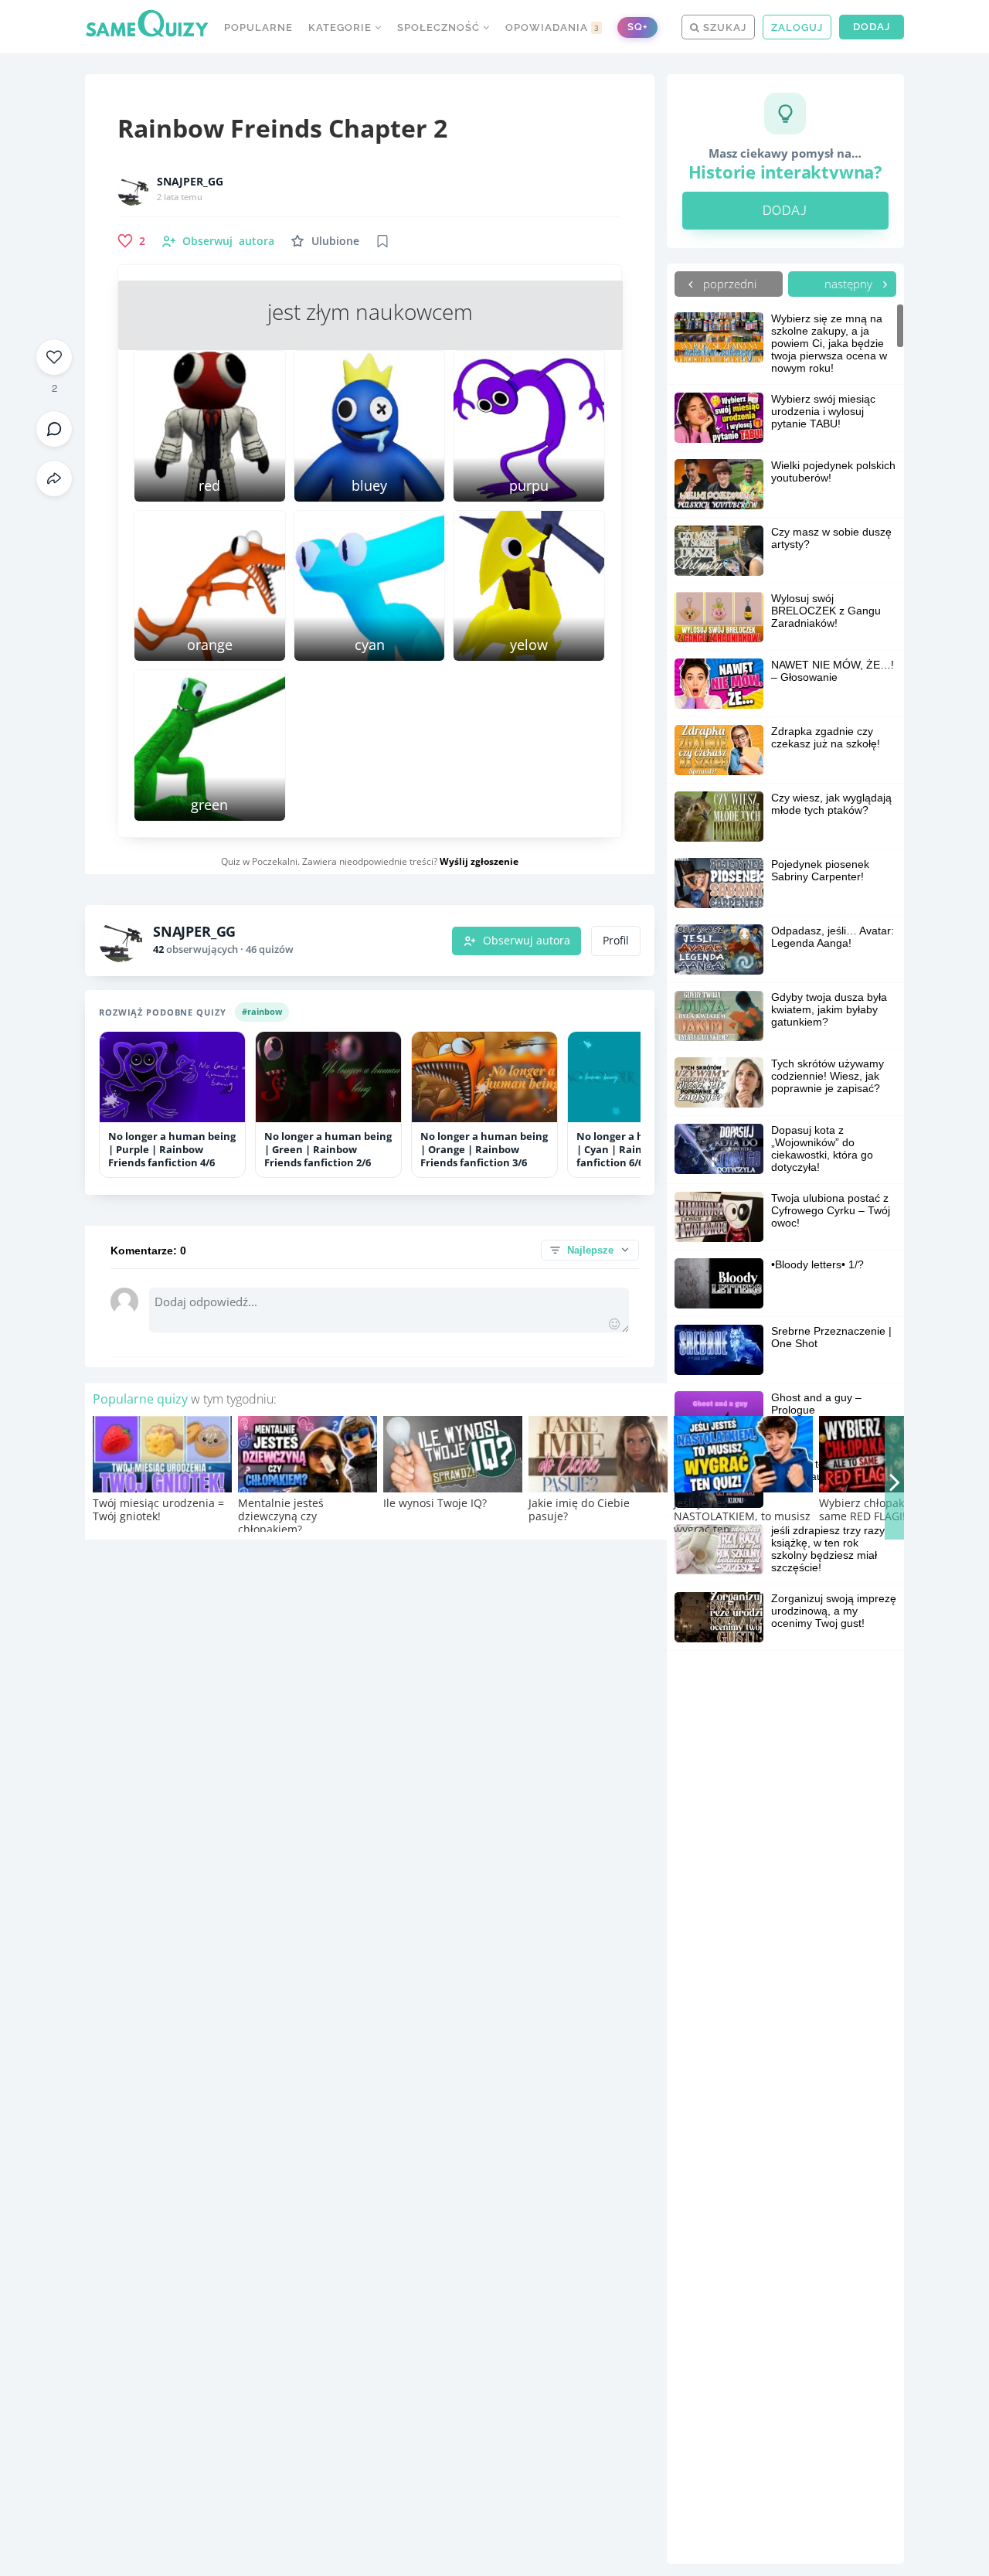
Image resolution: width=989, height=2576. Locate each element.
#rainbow (262, 1011)
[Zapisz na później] (382, 241)
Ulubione (335, 241)
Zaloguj (797, 27)
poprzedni (728, 284)
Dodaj (872, 27)
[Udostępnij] (54, 478)
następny (850, 284)
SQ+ (637, 27)
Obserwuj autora (527, 941)
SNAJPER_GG (190, 182)
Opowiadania (552, 27)
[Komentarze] (54, 429)
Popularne (258, 27)
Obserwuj (228, 241)
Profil (616, 941)
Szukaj (723, 27)
